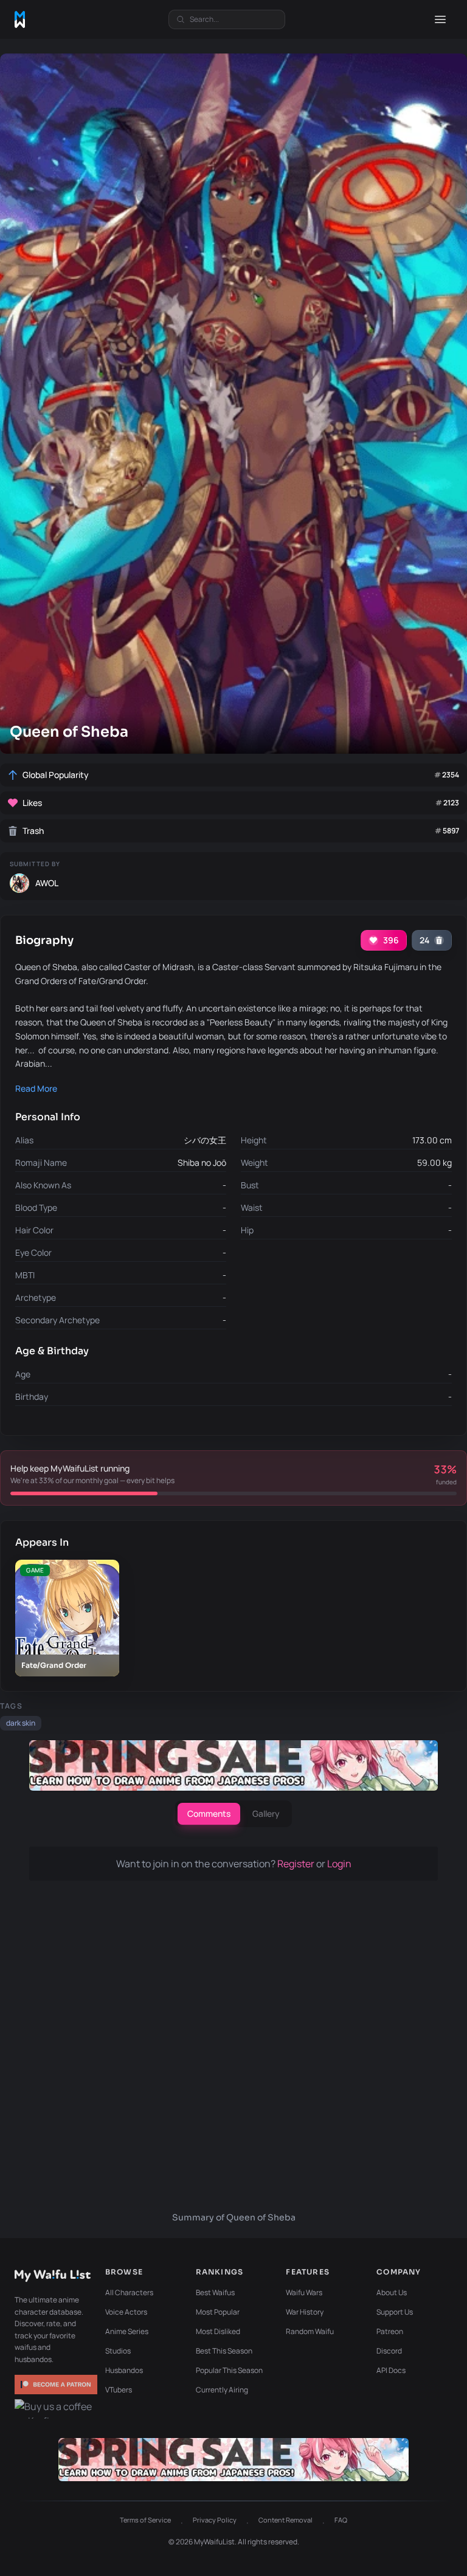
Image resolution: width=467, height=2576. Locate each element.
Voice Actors (126, 2312)
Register (297, 1864)
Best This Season (224, 2351)
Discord (389, 2351)
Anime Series (127, 2331)
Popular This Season (229, 2370)
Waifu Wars (304, 2292)
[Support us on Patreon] (56, 2385)
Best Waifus (215, 2292)
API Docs (391, 2370)
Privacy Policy (215, 2520)
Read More (36, 1088)
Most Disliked (218, 2331)
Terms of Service (145, 2520)
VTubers (119, 2390)
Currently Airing (222, 2390)
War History (305, 2312)
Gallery (266, 1813)
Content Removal (285, 2520)
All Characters (129, 2292)
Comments (209, 1813)
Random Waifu (310, 2331)
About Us (392, 2292)
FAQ (341, 2520)
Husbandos (124, 2370)
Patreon (390, 2331)
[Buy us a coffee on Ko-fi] (56, 2409)
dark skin (21, 1723)
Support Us (395, 2312)
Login (339, 1864)
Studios (118, 2351)
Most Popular (218, 2312)
